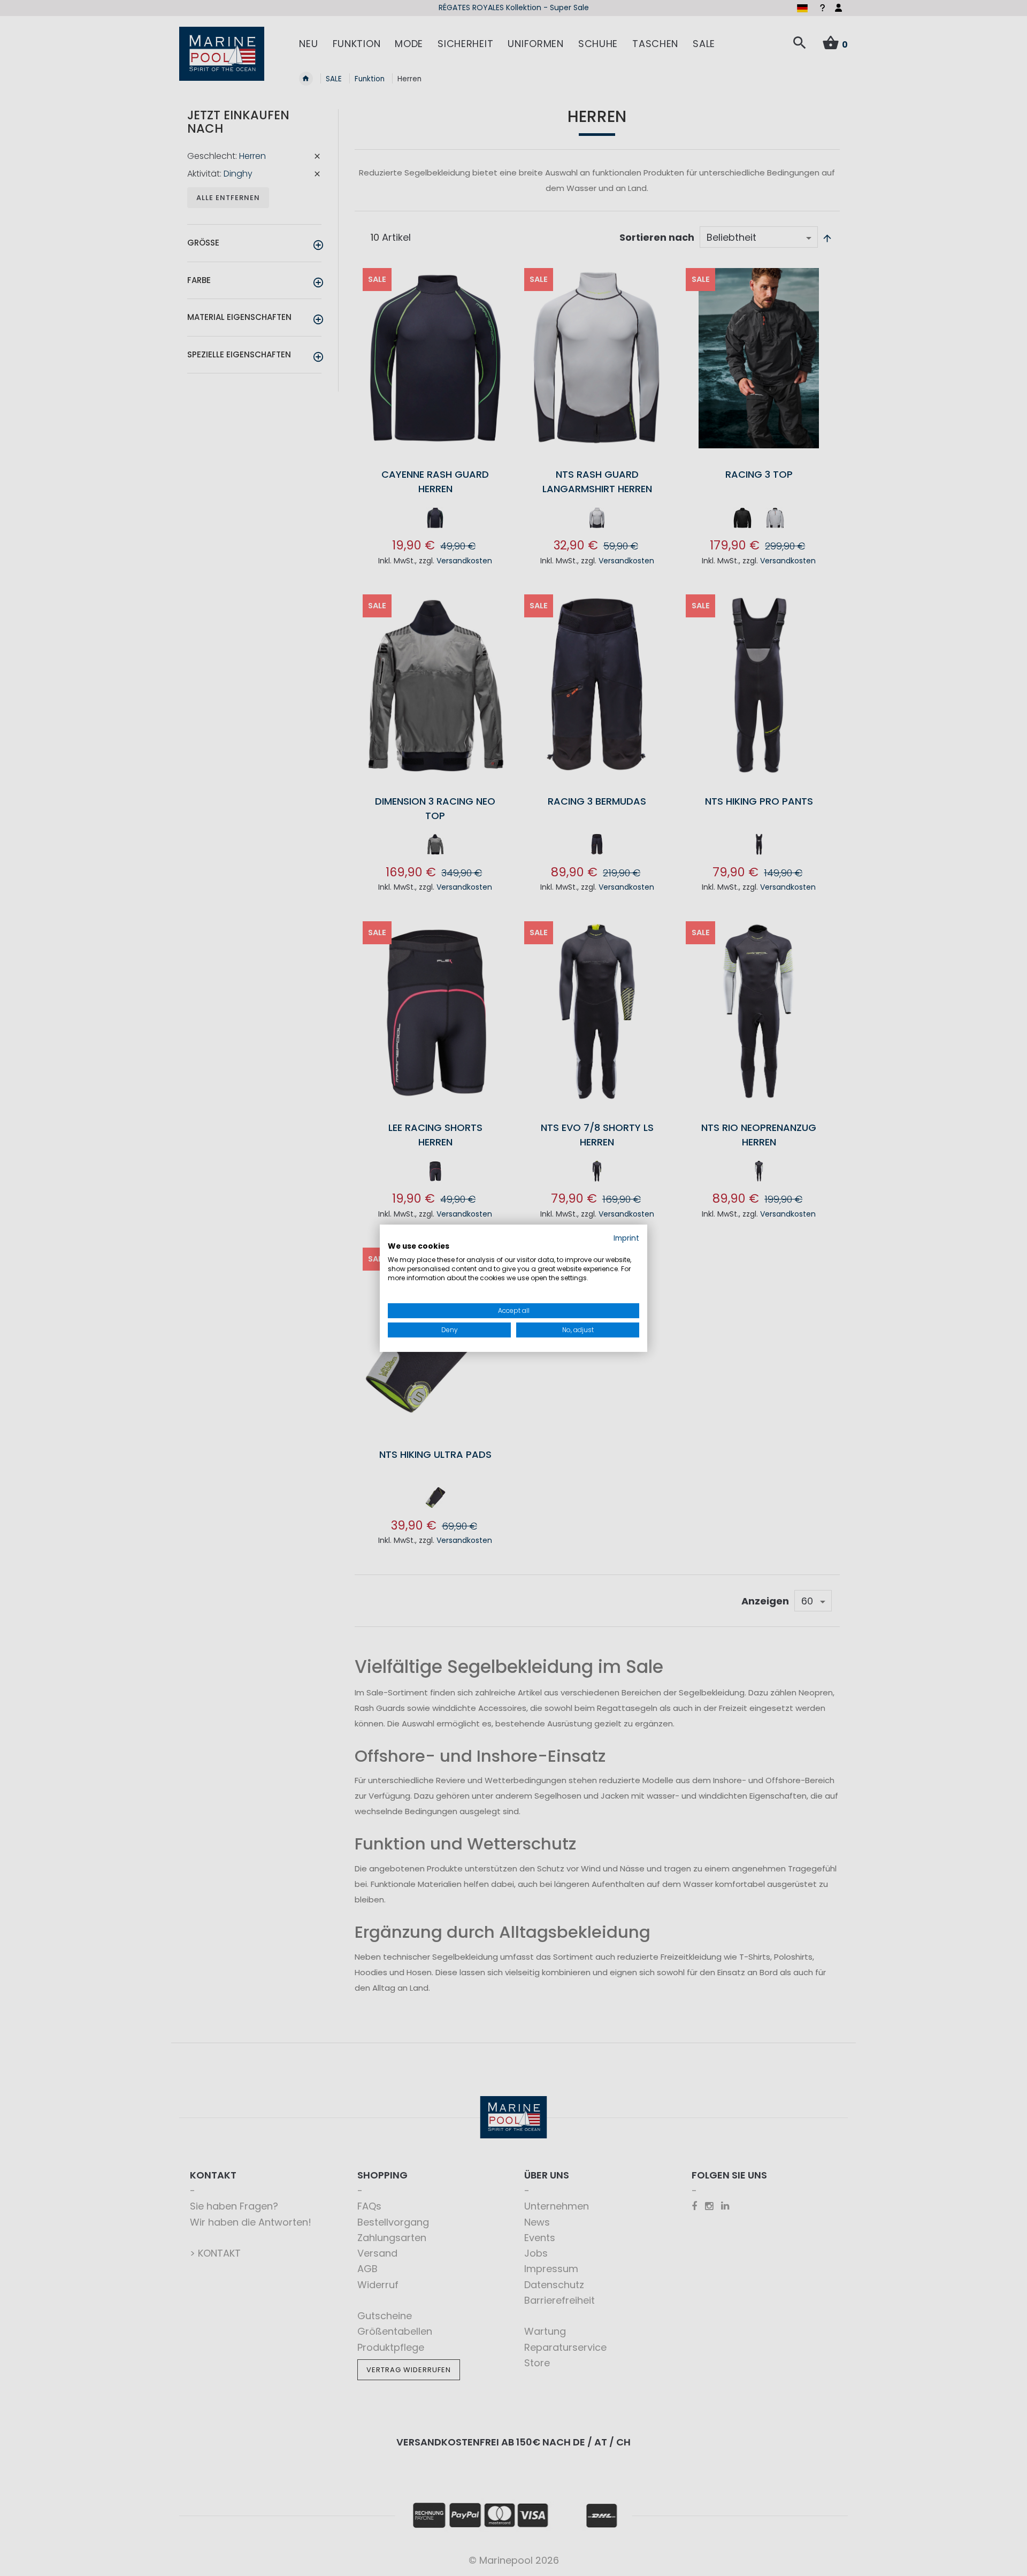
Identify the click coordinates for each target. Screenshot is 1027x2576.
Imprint (626, 1238)
